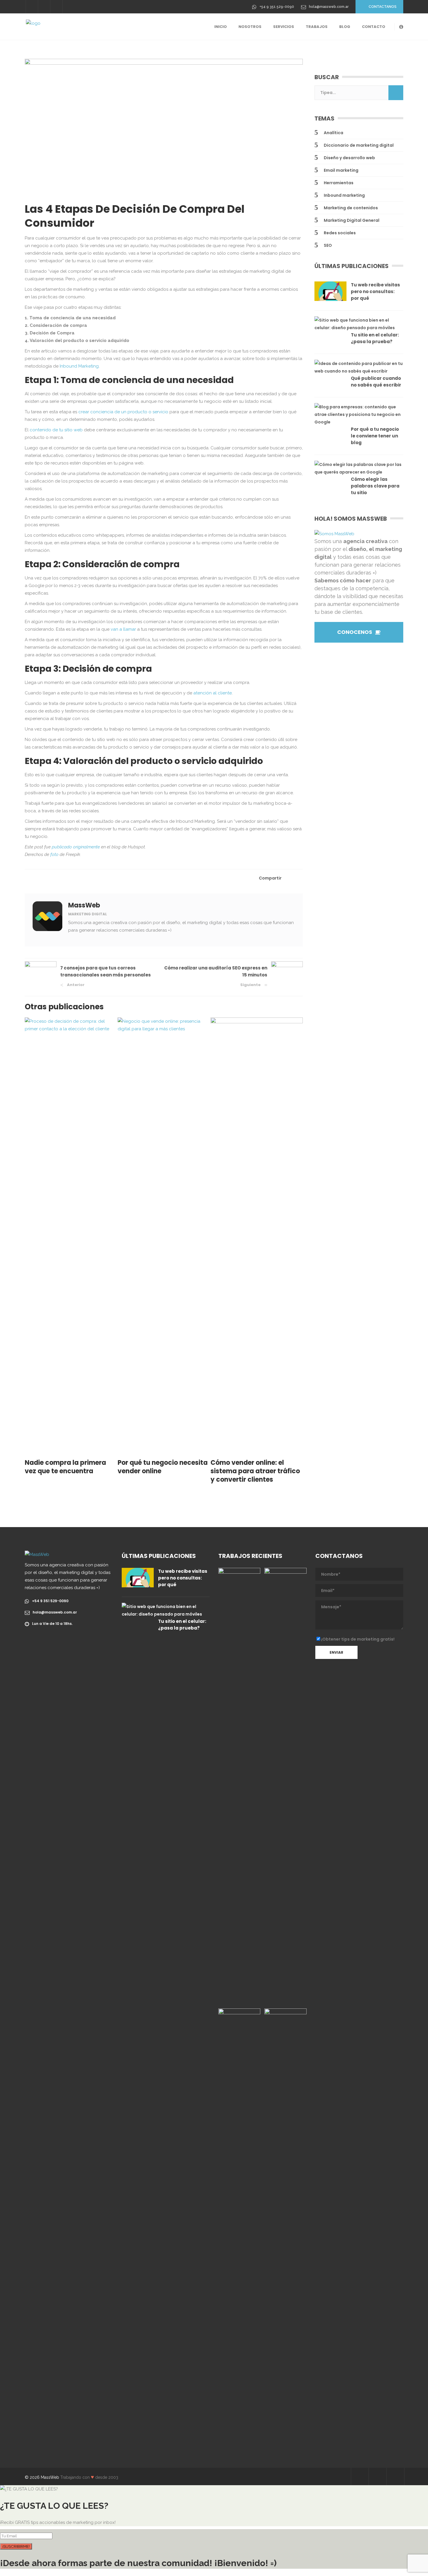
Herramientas (339, 183)
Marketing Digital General (352, 220)
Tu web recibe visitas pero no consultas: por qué (375, 291)
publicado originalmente (76, 847)
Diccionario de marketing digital (359, 145)
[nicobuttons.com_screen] (285, 2227)
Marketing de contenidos (351, 208)
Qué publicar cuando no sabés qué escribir (376, 382)
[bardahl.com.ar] (239, 1786)
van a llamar (123, 629)
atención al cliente (213, 693)
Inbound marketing (344, 195)
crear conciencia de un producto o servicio (123, 412)
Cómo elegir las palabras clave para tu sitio (375, 486)
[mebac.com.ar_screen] (239, 2227)
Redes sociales (340, 233)
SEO (328, 245)
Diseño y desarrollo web (349, 158)
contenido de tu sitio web (56, 430)
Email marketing (341, 170)
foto (54, 854)
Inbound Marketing (79, 366)
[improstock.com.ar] (285, 1786)
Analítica (334, 133)
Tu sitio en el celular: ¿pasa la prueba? (375, 338)
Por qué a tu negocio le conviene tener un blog (375, 436)
